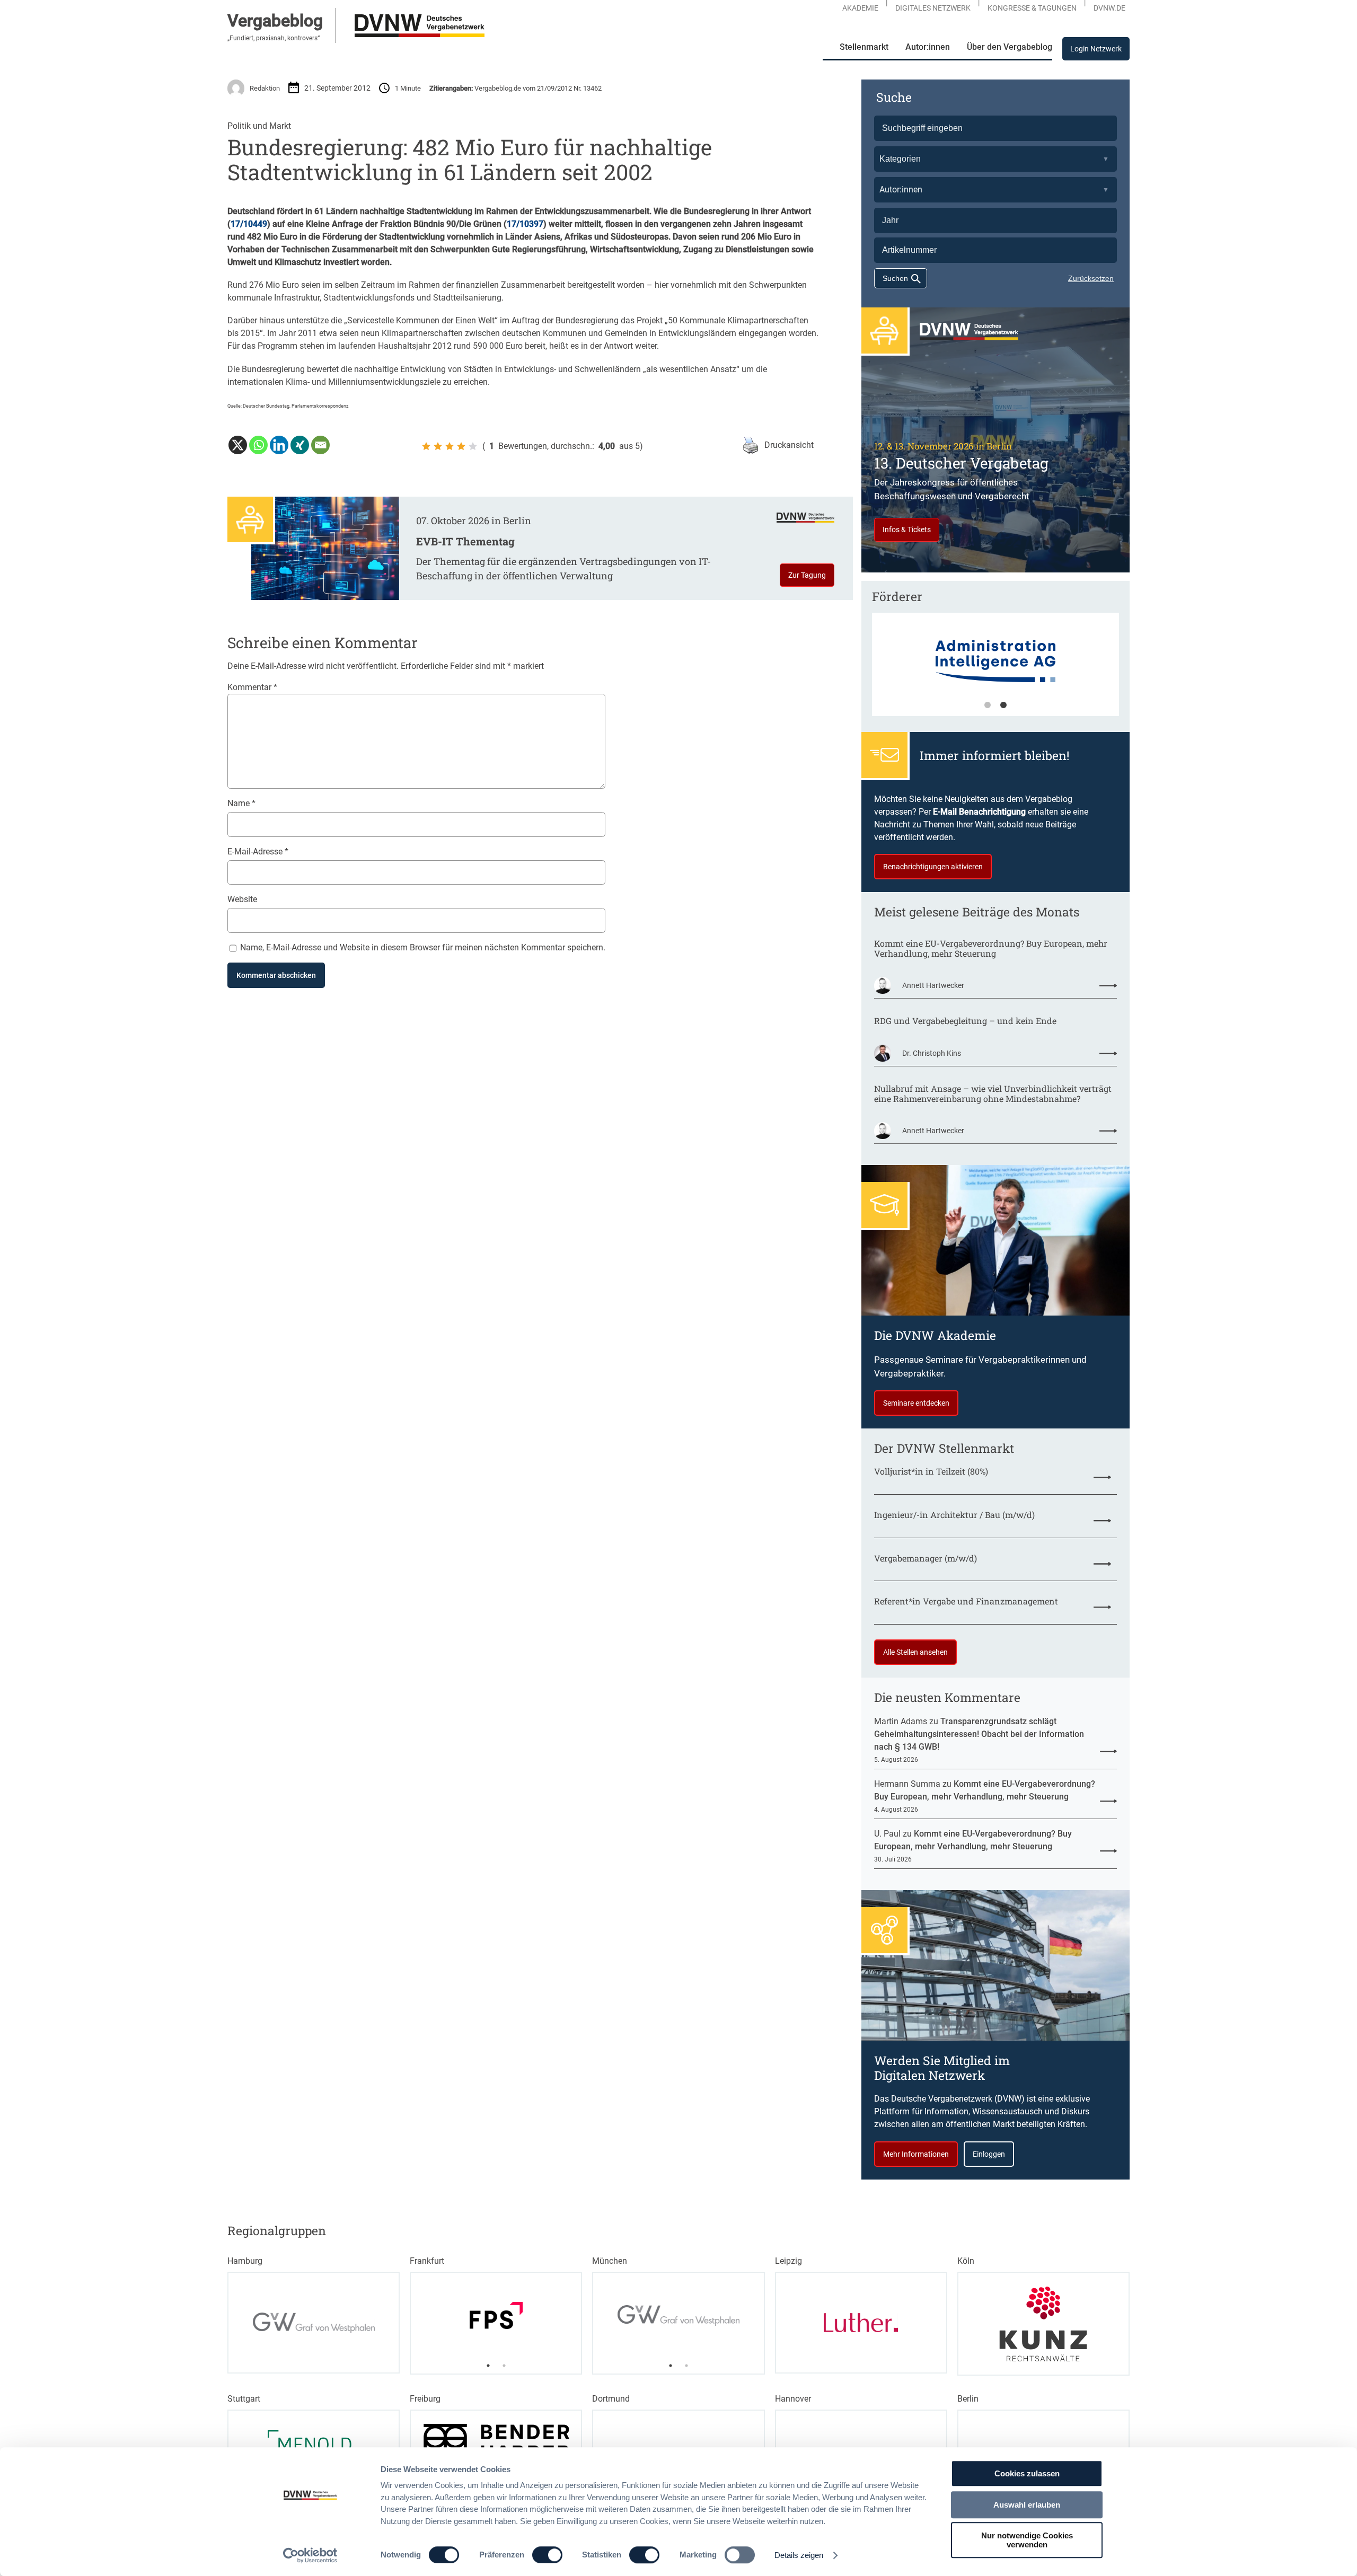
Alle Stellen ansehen (915, 1652)
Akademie (860, 8)
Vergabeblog (275, 21)
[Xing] (300, 445)
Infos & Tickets (907, 530)
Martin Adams (901, 1721)
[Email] (320, 445)
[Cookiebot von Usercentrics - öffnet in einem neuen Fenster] (310, 2555)
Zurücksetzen (1091, 278)
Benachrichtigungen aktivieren (933, 867)
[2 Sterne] (438, 446)
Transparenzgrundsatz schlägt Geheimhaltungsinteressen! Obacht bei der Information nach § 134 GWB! (979, 1734)
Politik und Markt (259, 126)
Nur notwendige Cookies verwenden (1027, 2540)
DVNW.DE (1109, 8)
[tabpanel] (995, 669)
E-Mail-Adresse (258, 852)
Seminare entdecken (916, 1403)
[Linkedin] (279, 445)
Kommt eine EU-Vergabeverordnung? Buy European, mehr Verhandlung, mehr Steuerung (991, 948)
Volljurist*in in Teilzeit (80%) (931, 1471)
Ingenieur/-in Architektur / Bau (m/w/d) (954, 1515)
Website (242, 899)
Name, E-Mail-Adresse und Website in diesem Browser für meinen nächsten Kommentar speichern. (423, 947)
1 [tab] (988, 705)
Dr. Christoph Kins (932, 1053)
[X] (238, 445)
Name (241, 803)
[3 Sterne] (450, 446)
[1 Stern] (426, 446)
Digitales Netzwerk (933, 8)
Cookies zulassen (1027, 2473)
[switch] (547, 2555)
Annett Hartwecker (933, 985)
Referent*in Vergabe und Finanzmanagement (966, 1601)
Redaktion (265, 88)
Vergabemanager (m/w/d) (926, 1558)
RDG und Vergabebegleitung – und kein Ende (965, 1021)
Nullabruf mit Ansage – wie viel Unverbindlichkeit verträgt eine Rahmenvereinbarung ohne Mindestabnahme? (993, 1093)
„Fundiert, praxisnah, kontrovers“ (274, 38)
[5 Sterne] (473, 446)
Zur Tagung (807, 575)
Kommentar (252, 687)
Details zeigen (799, 2555)
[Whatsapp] (258, 445)
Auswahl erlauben (1027, 2505)
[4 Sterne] (461, 446)
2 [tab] (1003, 705)
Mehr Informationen (916, 2154)
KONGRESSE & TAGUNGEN (1032, 8)
